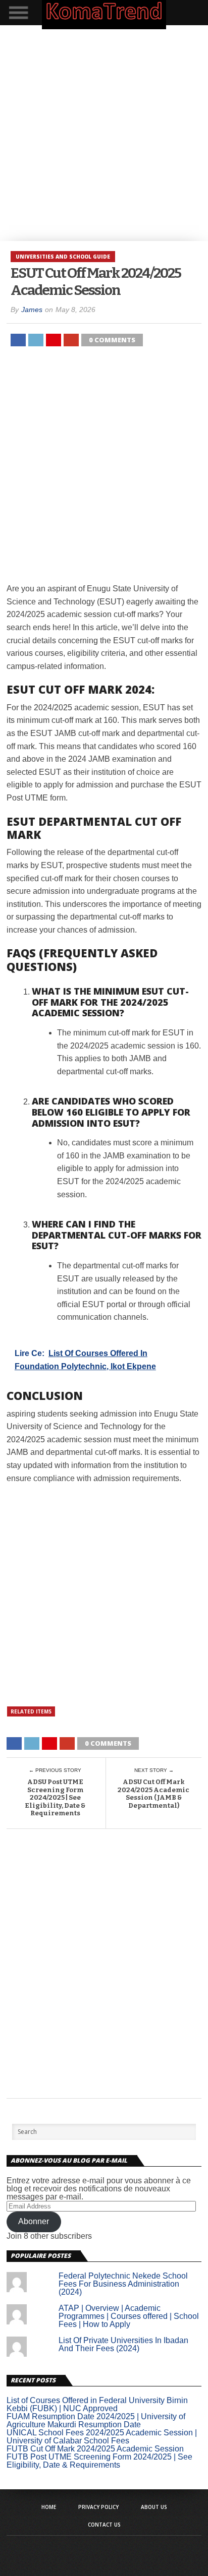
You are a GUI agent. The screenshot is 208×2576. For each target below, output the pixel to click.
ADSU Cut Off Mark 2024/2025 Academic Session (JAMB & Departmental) (153, 1794)
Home (49, 2507)
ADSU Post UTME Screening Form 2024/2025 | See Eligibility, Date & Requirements (55, 1797)
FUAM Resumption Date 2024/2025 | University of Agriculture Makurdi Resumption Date (96, 2420)
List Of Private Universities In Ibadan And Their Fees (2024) (123, 2344)
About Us (154, 2507)
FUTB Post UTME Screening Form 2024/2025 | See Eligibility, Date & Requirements (99, 2461)
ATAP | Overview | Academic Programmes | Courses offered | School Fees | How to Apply (129, 2316)
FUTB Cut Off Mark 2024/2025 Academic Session (95, 2449)
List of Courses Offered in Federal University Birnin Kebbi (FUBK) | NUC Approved (97, 2404)
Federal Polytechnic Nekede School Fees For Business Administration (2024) (123, 2284)
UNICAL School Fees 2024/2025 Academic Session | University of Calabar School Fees (102, 2437)
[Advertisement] (104, 133)
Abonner (34, 2221)
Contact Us (104, 2525)
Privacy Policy (98, 2507)
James (32, 310)
